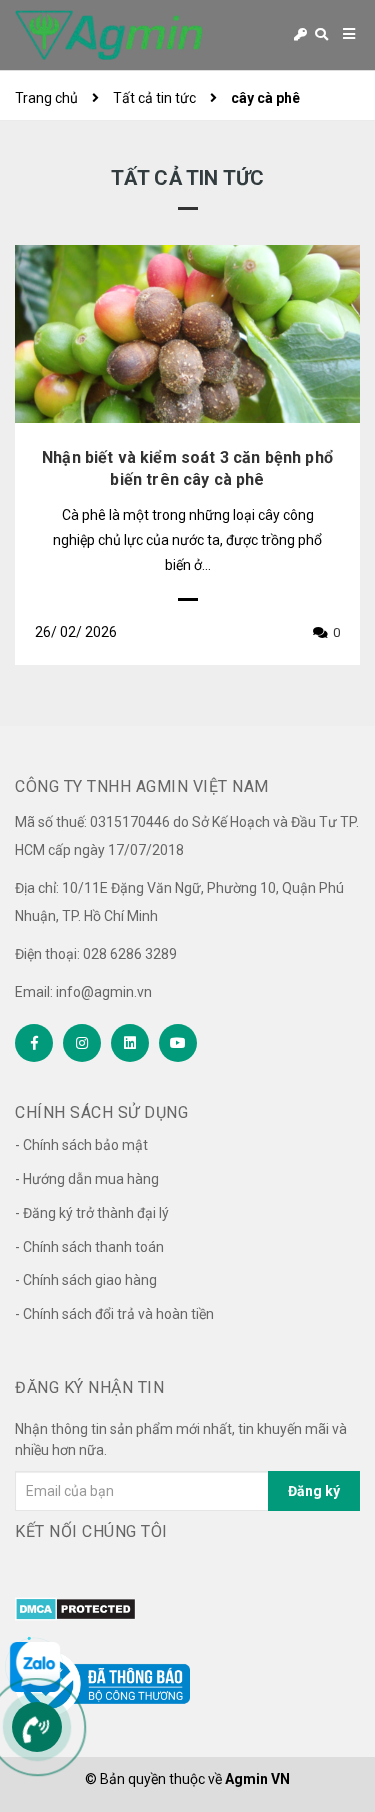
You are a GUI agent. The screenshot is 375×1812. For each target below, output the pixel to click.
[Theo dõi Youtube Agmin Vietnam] (178, 1043)
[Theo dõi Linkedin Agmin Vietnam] (130, 1043)
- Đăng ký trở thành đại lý (92, 1213)
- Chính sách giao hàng (86, 1280)
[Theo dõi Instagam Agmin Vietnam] (82, 1043)
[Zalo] (35, 1667)
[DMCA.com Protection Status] (75, 1608)
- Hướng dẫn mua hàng (87, 1179)
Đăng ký (314, 1491)
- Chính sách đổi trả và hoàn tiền (114, 1314)
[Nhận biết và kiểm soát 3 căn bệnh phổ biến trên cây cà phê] (187, 334)
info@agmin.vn (104, 992)
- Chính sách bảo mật (81, 1145)
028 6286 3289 (130, 954)
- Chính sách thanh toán (89, 1247)
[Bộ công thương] (102, 1673)
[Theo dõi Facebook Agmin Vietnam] (34, 1043)
